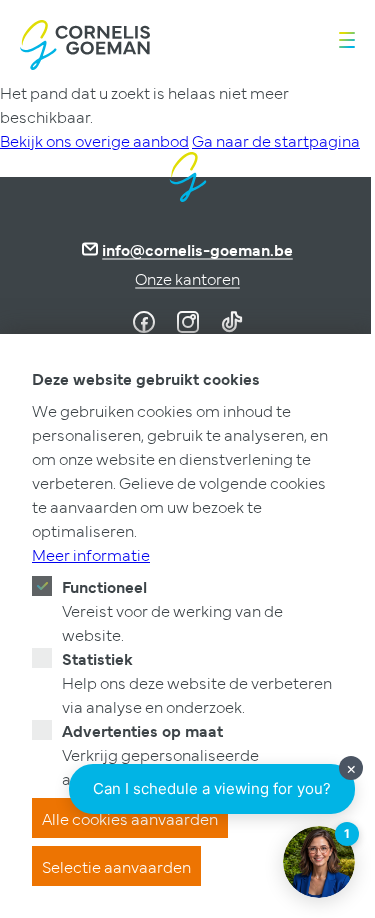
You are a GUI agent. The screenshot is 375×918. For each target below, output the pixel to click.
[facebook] (144, 322)
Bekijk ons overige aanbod (94, 140)
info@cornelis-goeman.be (197, 249)
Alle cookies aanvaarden (130, 818)
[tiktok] (232, 322)
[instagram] (188, 322)
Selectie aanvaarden (116, 866)
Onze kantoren (187, 278)
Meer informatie (91, 554)
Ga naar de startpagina (276, 140)
